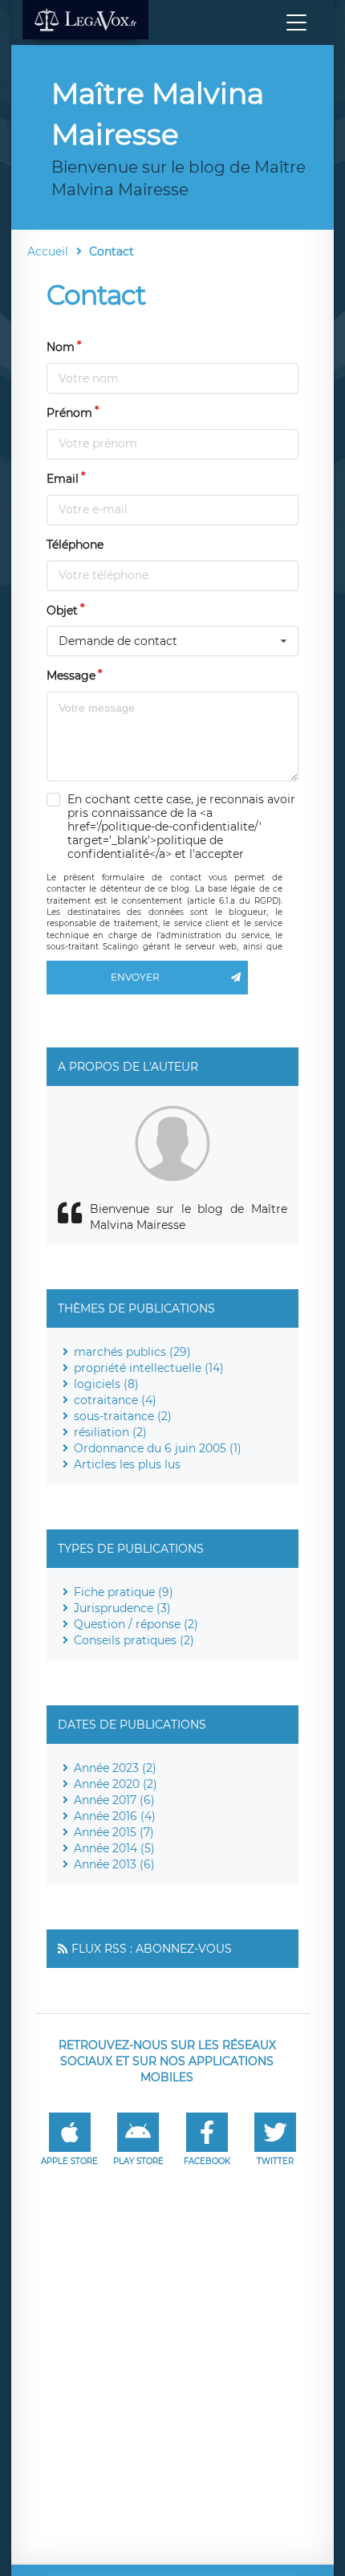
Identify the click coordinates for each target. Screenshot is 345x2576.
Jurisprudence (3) (122, 1608)
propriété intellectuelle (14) (149, 1368)
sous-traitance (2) (123, 1416)
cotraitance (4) (115, 1400)
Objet (62, 610)
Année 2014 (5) (114, 1848)
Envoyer (135, 977)
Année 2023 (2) (115, 1768)
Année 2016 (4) (115, 1816)
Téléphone (75, 545)
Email (63, 479)
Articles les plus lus (127, 1464)
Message (71, 676)
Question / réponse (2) (136, 1624)
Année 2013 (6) (114, 1864)
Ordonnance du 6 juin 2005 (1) (158, 1448)
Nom (61, 347)
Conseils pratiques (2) (134, 1640)
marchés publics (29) (132, 1352)
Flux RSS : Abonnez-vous (152, 1949)
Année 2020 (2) (116, 1784)
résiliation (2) (110, 1432)
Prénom (69, 413)
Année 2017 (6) (114, 1800)
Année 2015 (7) (114, 1832)
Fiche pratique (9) (124, 1592)
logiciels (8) (106, 1384)
